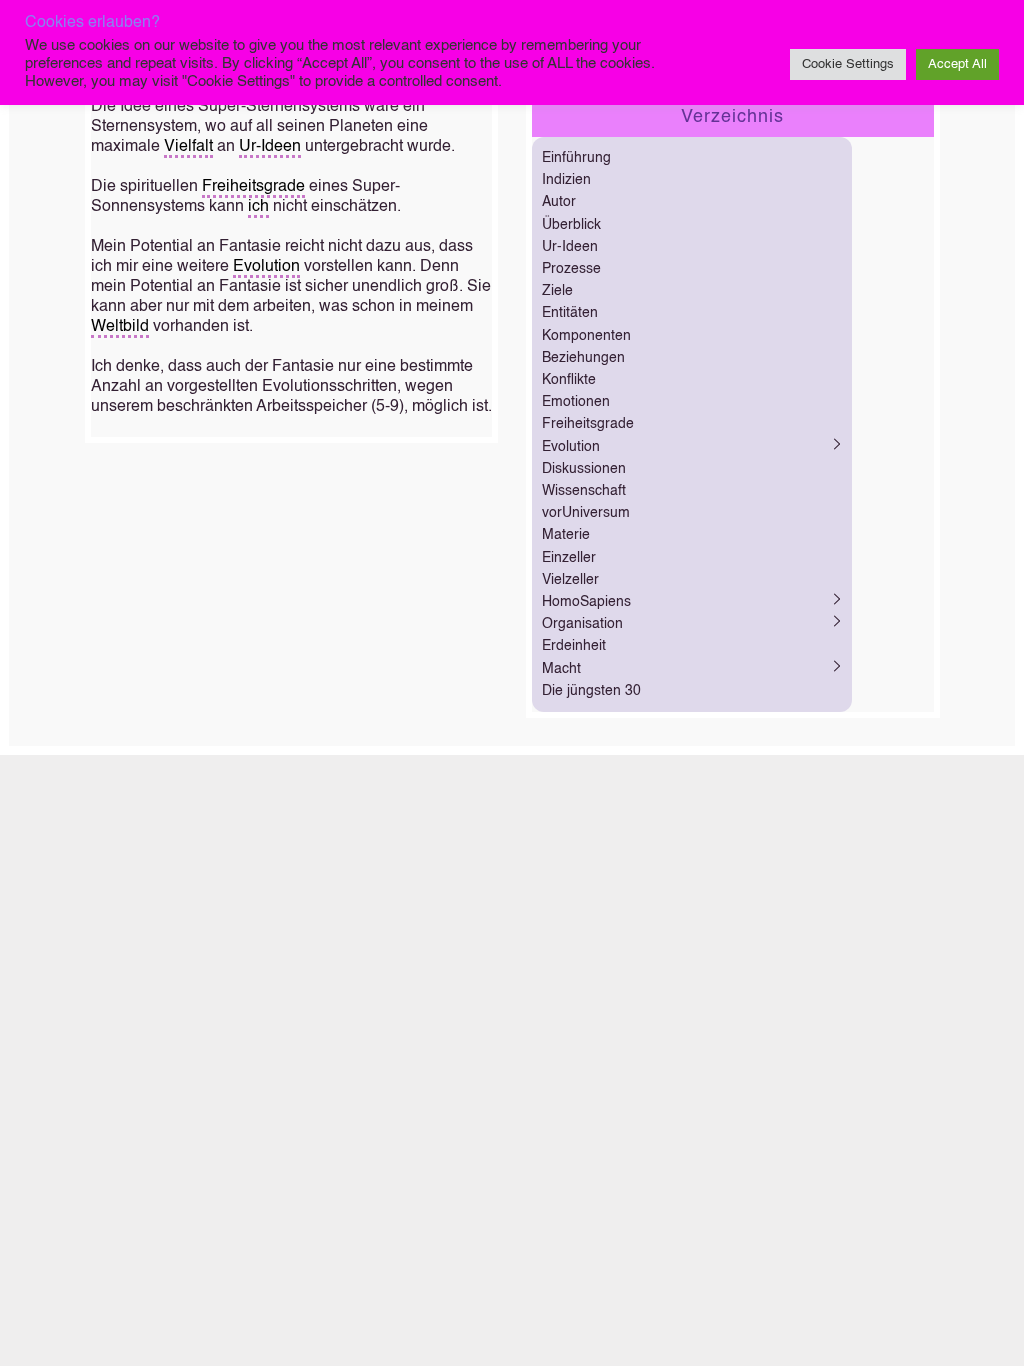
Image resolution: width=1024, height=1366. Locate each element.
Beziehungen (583, 358)
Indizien (566, 180)
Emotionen (576, 402)
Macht (561, 669)
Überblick (571, 225)
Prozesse (571, 269)
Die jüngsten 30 (591, 691)
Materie (566, 535)
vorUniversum (586, 513)
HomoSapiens (586, 602)
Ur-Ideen (270, 147)
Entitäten (570, 313)
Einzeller (569, 558)
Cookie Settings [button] (848, 64)
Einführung (576, 158)
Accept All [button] (957, 64)
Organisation (582, 624)
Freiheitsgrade (253, 187)
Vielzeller (570, 580)
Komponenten (586, 336)
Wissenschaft (584, 491)
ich (258, 207)
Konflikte (569, 380)
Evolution (266, 267)
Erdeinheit (574, 646)
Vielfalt (188, 147)
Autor (559, 202)
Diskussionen (584, 469)
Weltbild (120, 327)
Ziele (557, 291)
